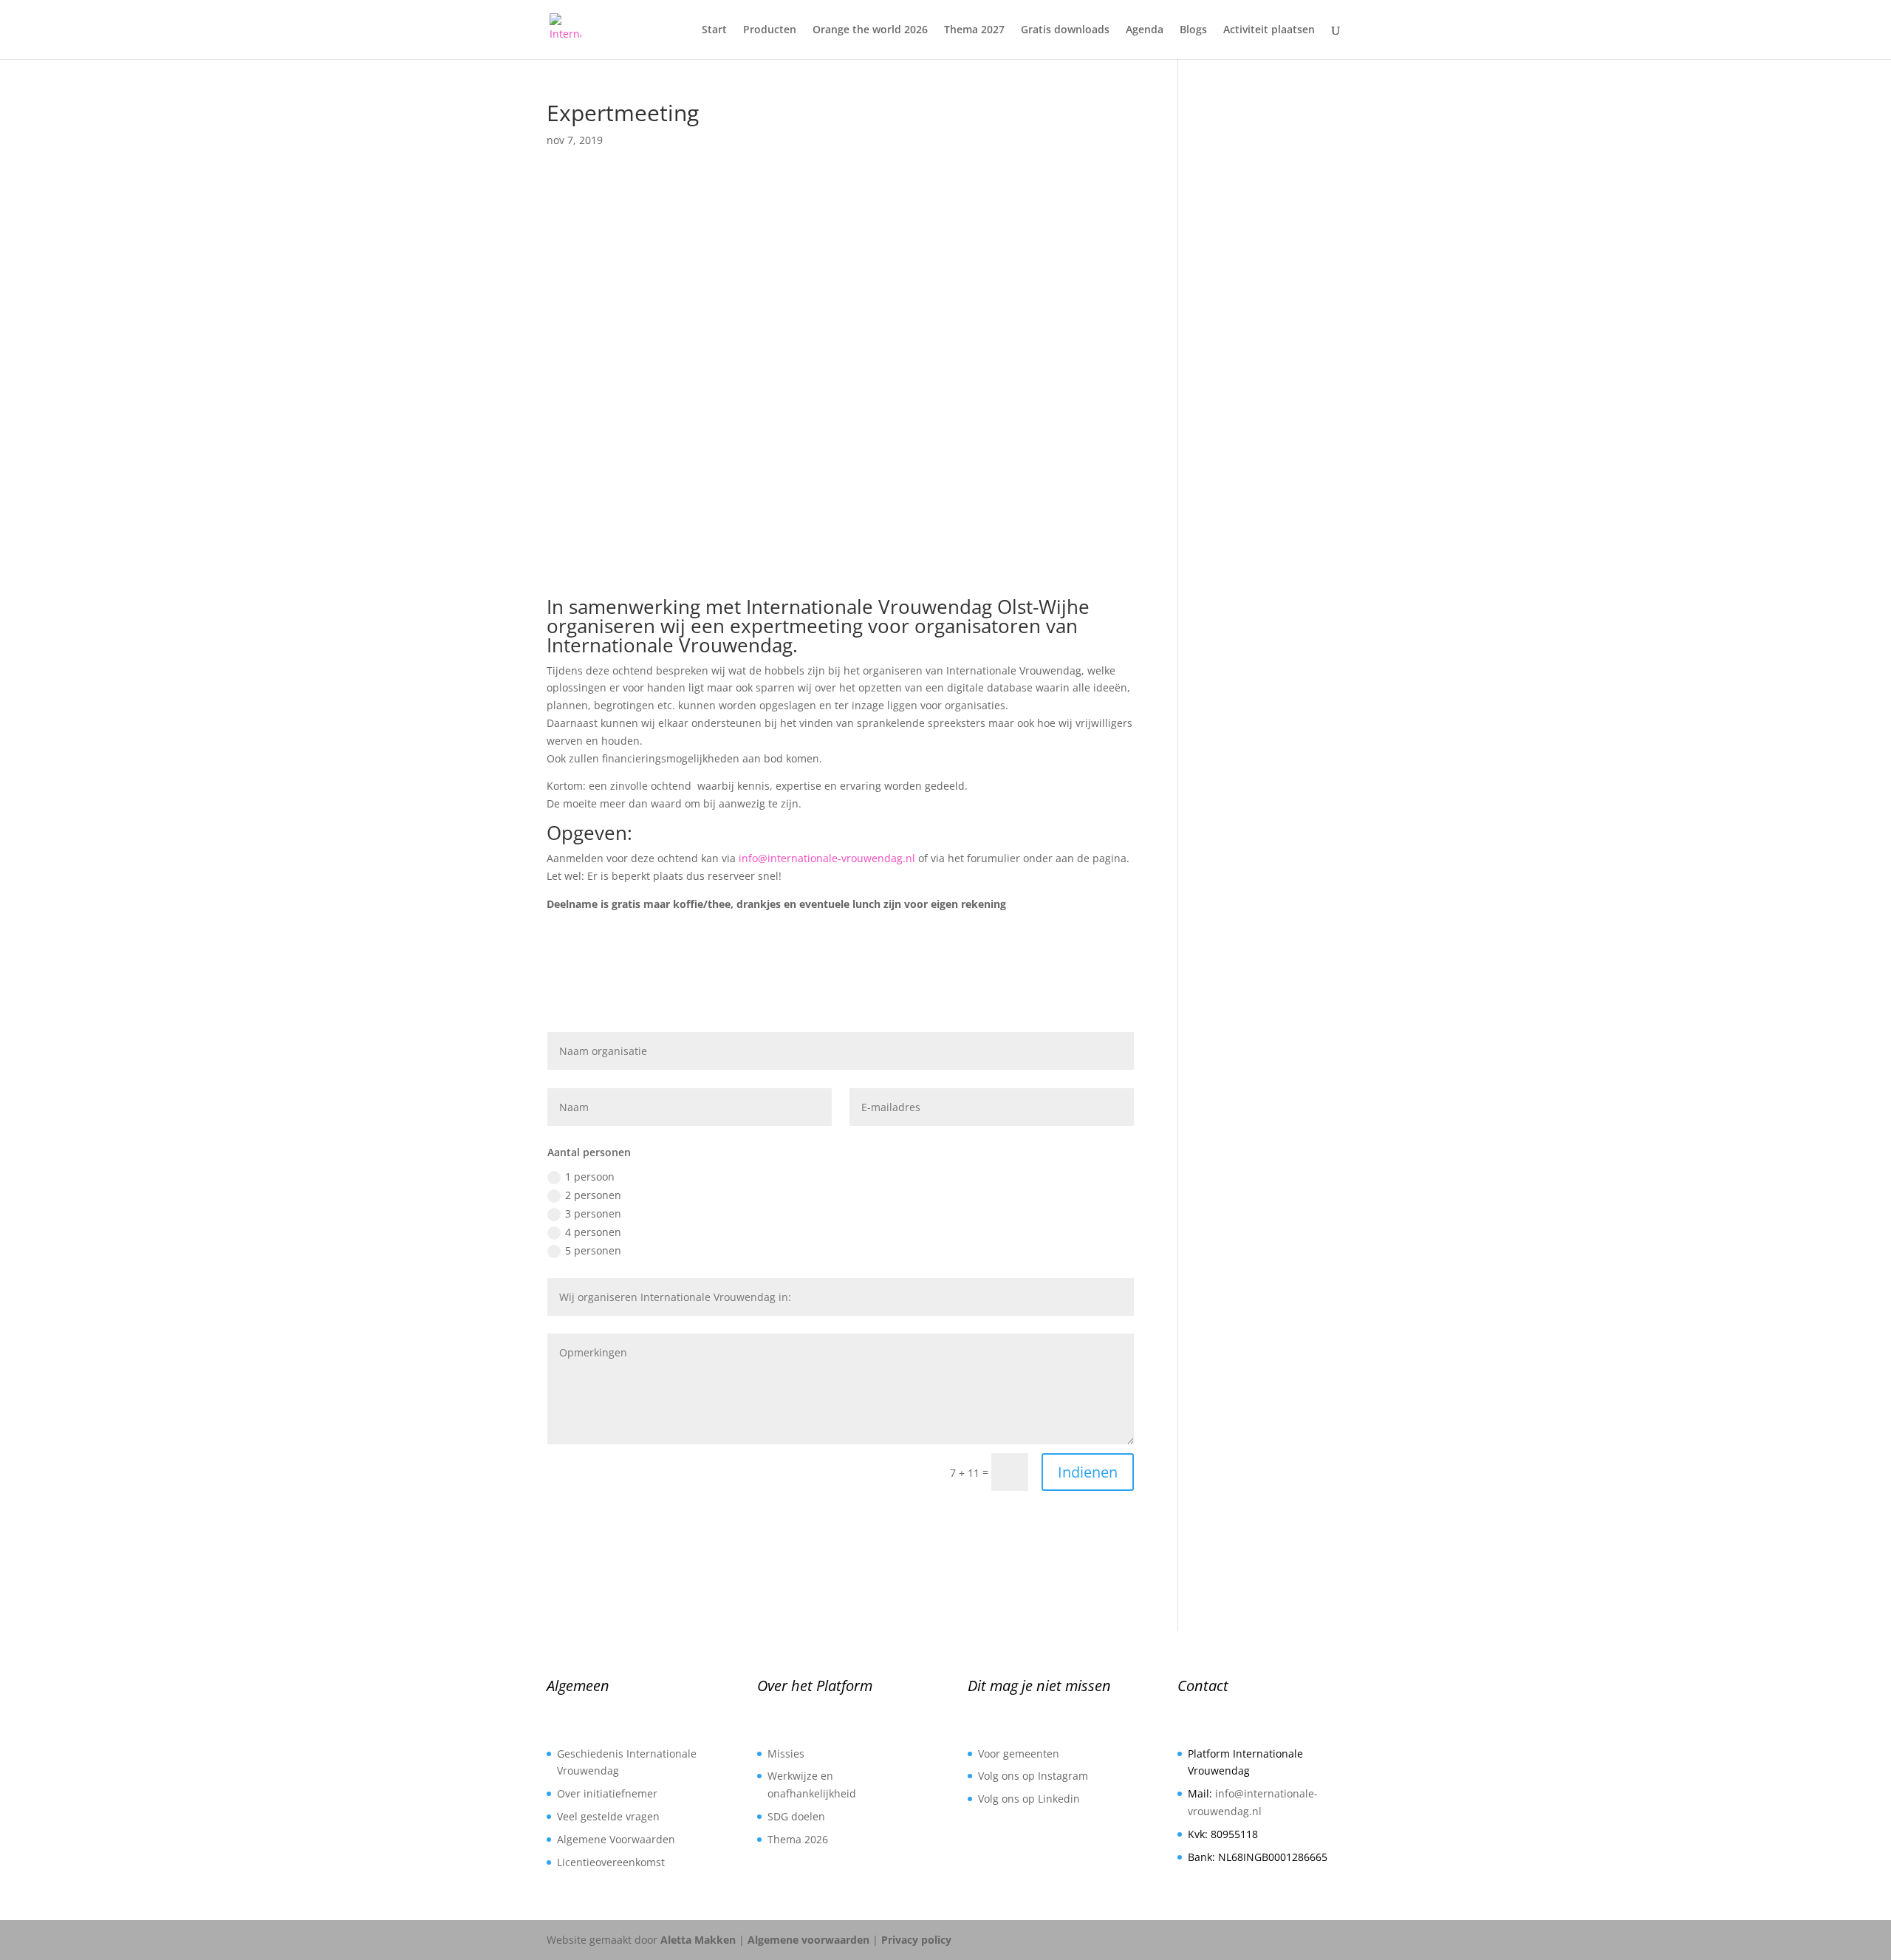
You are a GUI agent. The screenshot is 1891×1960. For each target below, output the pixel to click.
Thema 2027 (974, 30)
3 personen (593, 1213)
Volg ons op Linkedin (1029, 1799)
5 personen (593, 1250)
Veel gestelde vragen (608, 1816)
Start (714, 30)
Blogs (1193, 30)
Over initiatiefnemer (607, 1793)
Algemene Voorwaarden (616, 1839)
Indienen (1088, 1472)
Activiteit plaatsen (1269, 30)
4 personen (593, 1232)
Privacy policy (916, 1940)
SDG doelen (796, 1816)
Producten (770, 30)
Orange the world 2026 (870, 30)
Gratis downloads (1065, 30)
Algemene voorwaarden (808, 1940)
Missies (786, 1754)
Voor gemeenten (1019, 1754)
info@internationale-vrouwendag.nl (827, 858)
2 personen (593, 1195)
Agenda (1145, 30)
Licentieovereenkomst (611, 1862)
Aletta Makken (698, 1940)
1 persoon (590, 1177)
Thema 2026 (798, 1839)
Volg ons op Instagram (1033, 1776)
